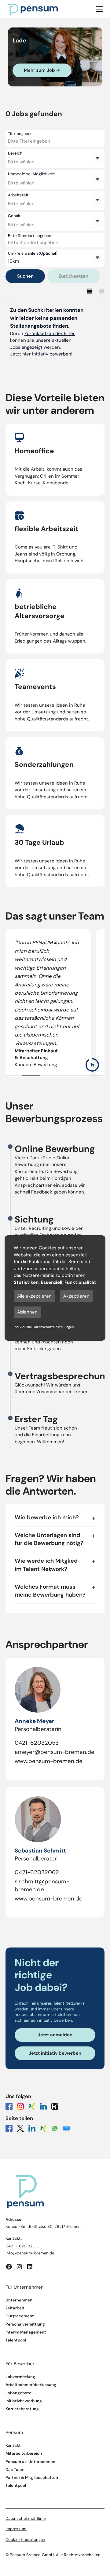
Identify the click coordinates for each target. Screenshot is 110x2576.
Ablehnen (27, 1312)
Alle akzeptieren (34, 1296)
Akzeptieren (76, 1296)
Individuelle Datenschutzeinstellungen (44, 1327)
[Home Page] (33, 9)
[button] (99, 9)
